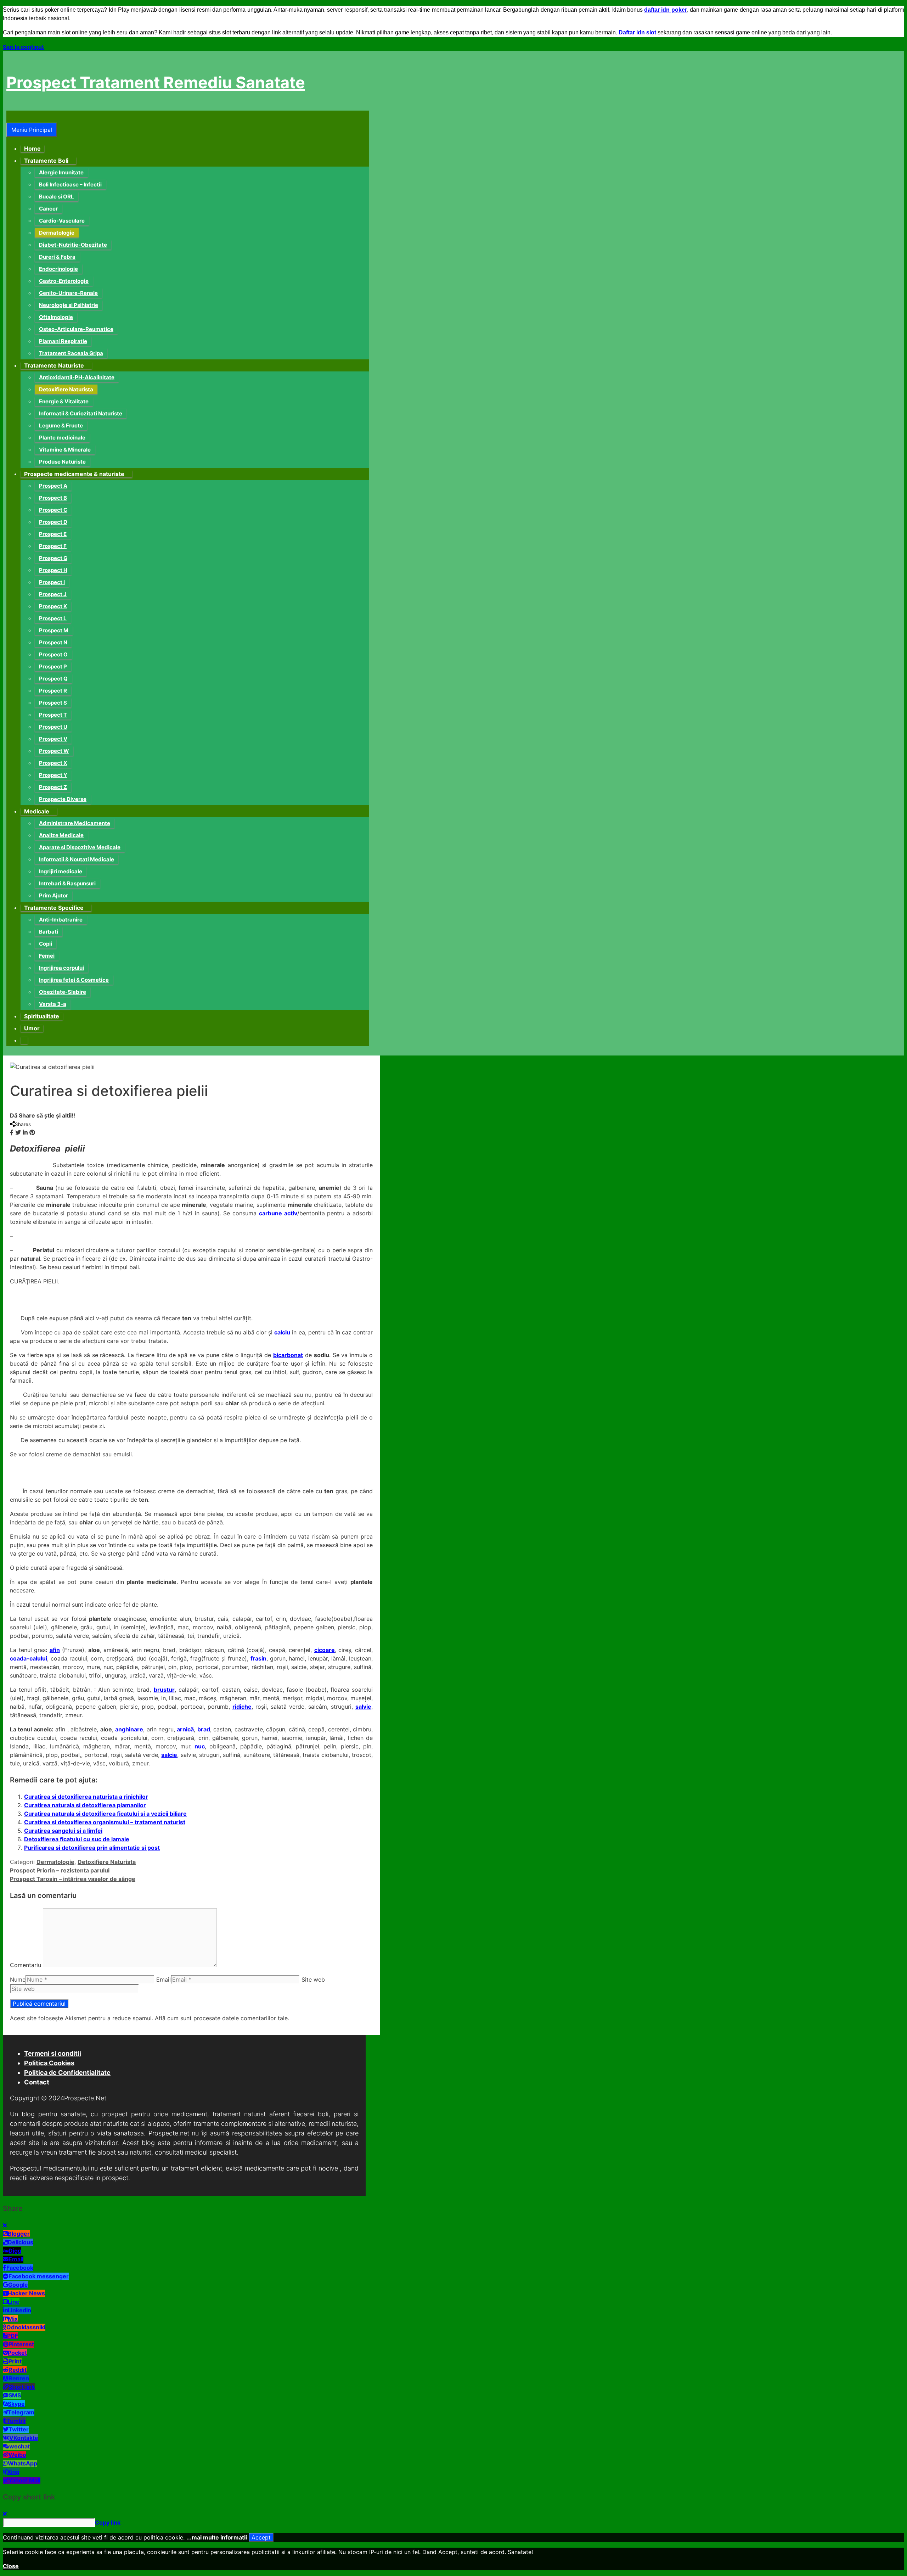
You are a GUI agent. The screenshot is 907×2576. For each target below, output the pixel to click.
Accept (261, 2537)
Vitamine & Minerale (65, 450)
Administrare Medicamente (75, 823)
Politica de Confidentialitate (67, 2073)
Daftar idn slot (637, 32)
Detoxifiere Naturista (66, 389)
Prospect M (54, 630)
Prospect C (53, 510)
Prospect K (53, 606)
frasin (258, 1658)
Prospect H (53, 570)
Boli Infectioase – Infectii (70, 184)
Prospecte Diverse (63, 799)
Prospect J (53, 594)
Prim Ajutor (53, 895)
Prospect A (53, 486)
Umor (32, 1028)
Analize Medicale (61, 835)
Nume (18, 1979)
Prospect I (52, 582)
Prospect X (53, 763)
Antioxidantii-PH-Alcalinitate (77, 377)
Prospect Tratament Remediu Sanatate (156, 82)
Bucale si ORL (57, 197)
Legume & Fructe (61, 425)
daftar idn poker (666, 10)
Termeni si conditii (53, 2053)
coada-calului (29, 1658)
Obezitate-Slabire (63, 992)
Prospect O (53, 654)
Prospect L (53, 618)
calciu (282, 1332)
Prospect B (53, 498)
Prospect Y (53, 775)
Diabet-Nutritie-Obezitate (73, 245)
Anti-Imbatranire (61, 920)
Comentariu (26, 1965)
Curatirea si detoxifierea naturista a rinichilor (86, 1797)
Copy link (108, 2522)
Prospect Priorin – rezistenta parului (60, 1870)
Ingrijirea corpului (61, 968)
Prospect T (53, 715)
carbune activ (278, 1213)
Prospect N (53, 642)
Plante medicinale (62, 438)
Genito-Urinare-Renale (68, 293)
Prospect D (53, 522)
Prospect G (53, 558)
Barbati (49, 932)
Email (164, 1979)
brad (204, 1729)
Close (11, 2566)
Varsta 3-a (53, 1004)
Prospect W (54, 751)
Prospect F (53, 546)
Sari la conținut (23, 47)
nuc (200, 1746)
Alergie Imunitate (61, 172)
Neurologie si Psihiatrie (69, 305)
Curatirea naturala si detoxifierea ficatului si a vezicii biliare (105, 1814)
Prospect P (53, 667)
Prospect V (53, 739)
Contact (37, 2082)
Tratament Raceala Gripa (71, 353)
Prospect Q (53, 679)
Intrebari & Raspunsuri (67, 883)
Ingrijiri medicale (61, 871)
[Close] (5, 2225)
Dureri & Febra (57, 257)
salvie (363, 1707)
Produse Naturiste (62, 462)
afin (55, 1650)
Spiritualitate (42, 1016)
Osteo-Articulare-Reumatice (76, 329)
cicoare (325, 1650)
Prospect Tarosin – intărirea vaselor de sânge (73, 1879)
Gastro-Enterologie (64, 281)
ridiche (242, 1707)
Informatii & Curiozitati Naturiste (81, 413)
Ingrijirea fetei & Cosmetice (74, 980)
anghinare (129, 1729)
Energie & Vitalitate (64, 401)
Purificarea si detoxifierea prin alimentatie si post (92, 1848)
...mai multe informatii (217, 2537)
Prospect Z (53, 787)
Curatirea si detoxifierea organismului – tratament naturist (105, 1822)
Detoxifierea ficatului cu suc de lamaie (77, 1839)
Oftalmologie (56, 317)
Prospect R (53, 691)
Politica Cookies (49, 2063)
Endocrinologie (58, 269)
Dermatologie (57, 233)
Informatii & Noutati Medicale (77, 859)
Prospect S (53, 703)
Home (32, 149)
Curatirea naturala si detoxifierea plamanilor (85, 1805)
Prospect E (53, 534)
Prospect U (53, 727)
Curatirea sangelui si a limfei (63, 1831)
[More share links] (39, 1132)
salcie (169, 1755)
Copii (46, 944)
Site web (313, 1979)
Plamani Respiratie (63, 341)
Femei (47, 956)
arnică (185, 1729)
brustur (164, 1690)
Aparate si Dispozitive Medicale (80, 847)
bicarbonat (288, 1355)
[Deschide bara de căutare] (11, 117)
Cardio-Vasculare (62, 221)
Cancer (48, 209)
